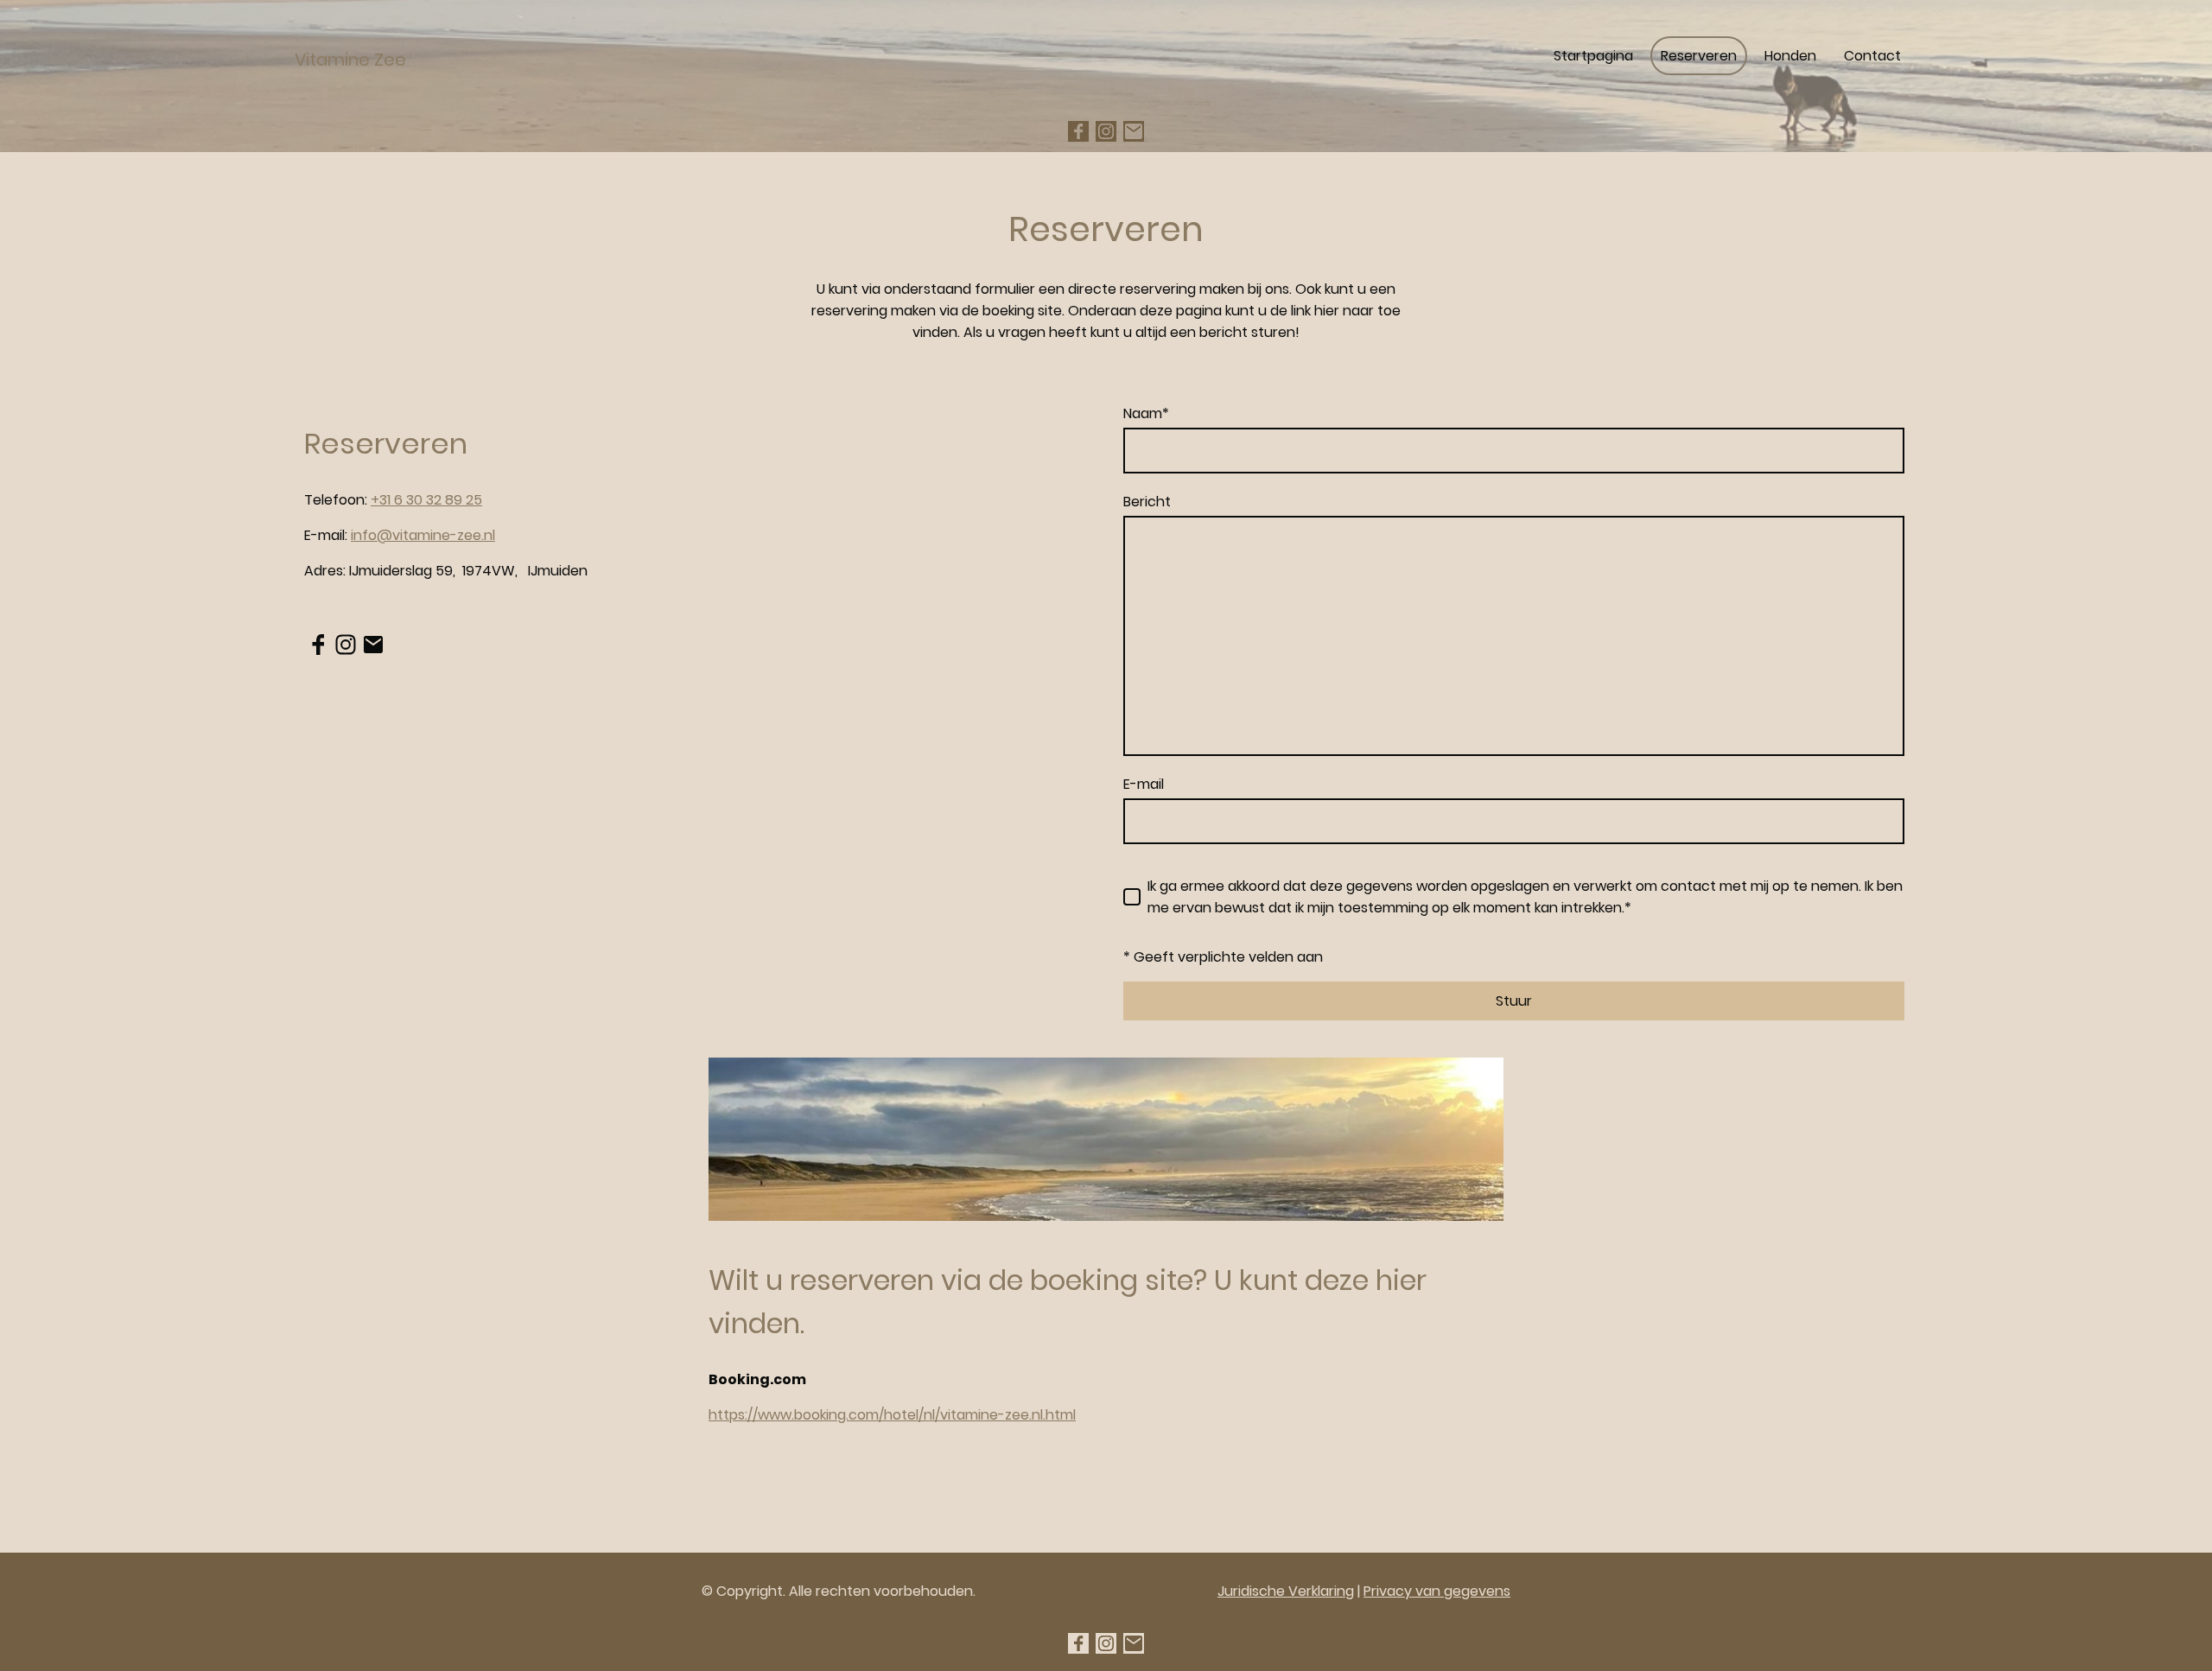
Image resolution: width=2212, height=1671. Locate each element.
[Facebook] (1078, 131)
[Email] (1134, 131)
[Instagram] (1106, 131)
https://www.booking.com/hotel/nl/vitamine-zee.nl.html (892, 1415)
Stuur (1514, 1001)
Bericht (1147, 502)
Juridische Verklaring (1286, 1591)
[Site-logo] (426, 95)
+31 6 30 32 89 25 (426, 500)
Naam (1146, 413)
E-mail (1144, 784)
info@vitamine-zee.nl (423, 535)
